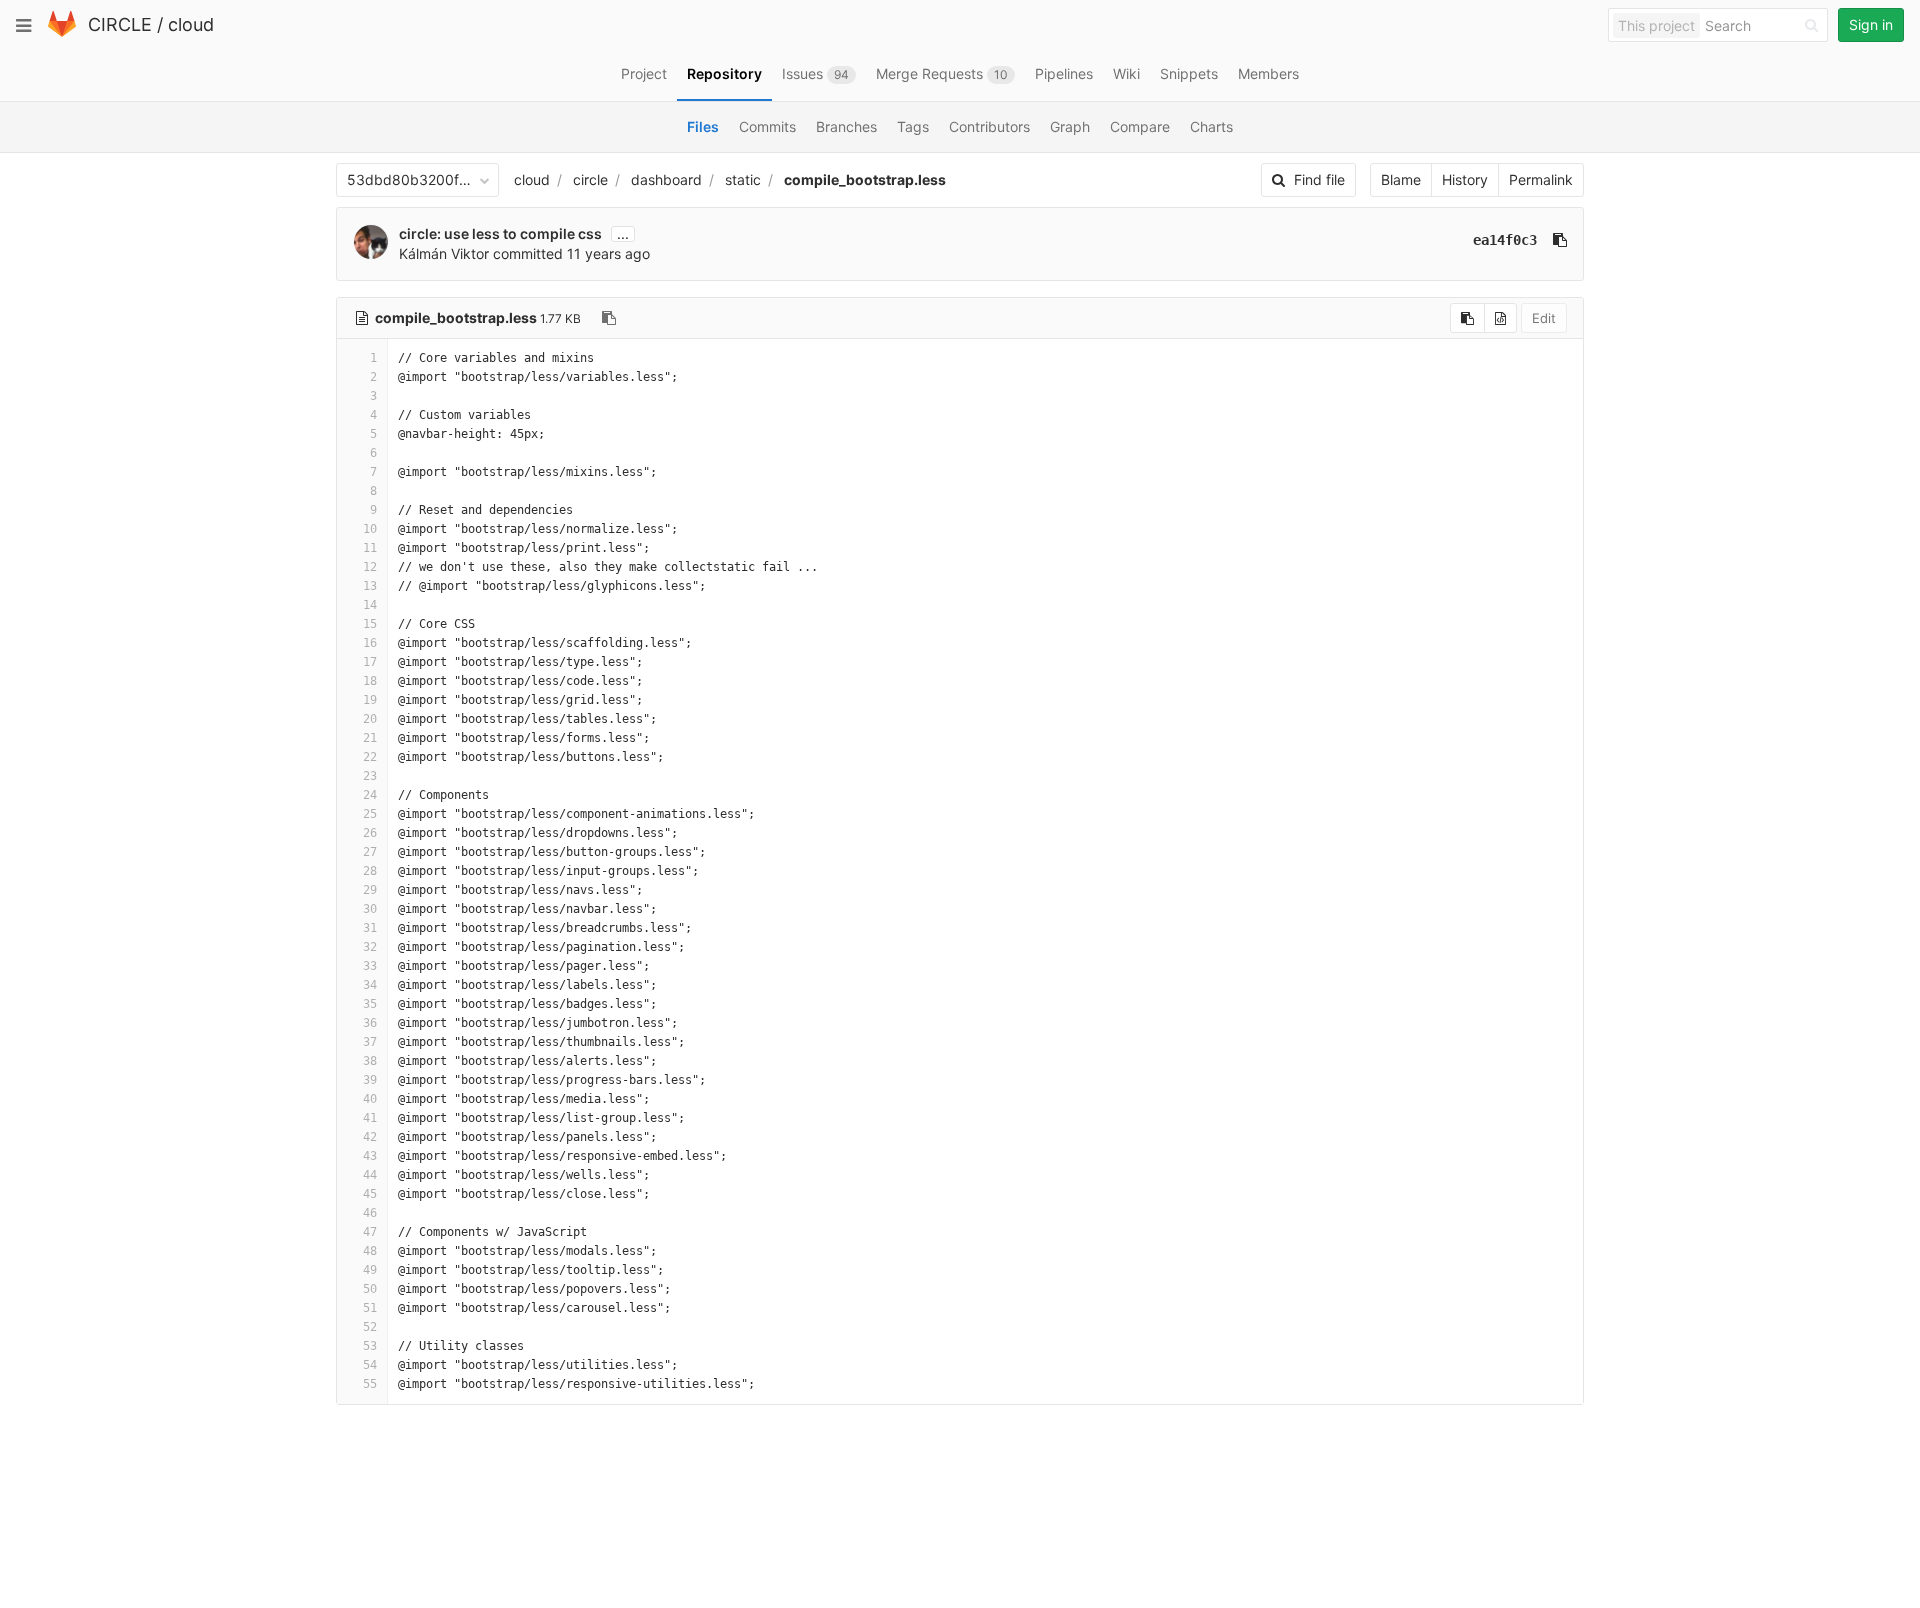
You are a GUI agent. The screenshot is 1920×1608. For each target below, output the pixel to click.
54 (370, 1365)
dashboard (666, 179)
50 (370, 1289)
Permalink (1541, 179)
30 (370, 909)
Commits (767, 126)
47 (370, 1232)
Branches (846, 126)
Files (703, 126)
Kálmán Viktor (444, 253)
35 (370, 1004)
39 (370, 1080)
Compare (1140, 126)
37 (370, 1042)
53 (370, 1346)
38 (370, 1061)
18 (370, 681)
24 (370, 795)
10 (370, 529)
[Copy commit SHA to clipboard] (1560, 240)
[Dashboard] (62, 32)
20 (370, 719)
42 (370, 1137)
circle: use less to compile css (500, 233)
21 (370, 738)
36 (370, 1023)
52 (370, 1327)
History (1465, 179)
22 (370, 757)
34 (370, 985)
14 (370, 605)
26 (370, 833)
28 (370, 871)
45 (370, 1194)
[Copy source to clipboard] (1467, 318)
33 (370, 966)
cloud (191, 24)
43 (370, 1156)
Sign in (1871, 24)
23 (370, 776)
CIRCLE (120, 24)
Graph (1070, 126)
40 (370, 1099)
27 (370, 852)
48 (370, 1251)
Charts (1211, 126)
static (743, 179)
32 (370, 947)
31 (370, 928)
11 (370, 548)
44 (370, 1175)
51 (370, 1308)
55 (370, 1384)
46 (370, 1213)
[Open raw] (1500, 318)
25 (370, 814)
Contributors (989, 126)
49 (370, 1270)
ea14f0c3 (1505, 240)
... (623, 234)
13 (370, 586)
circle (590, 179)
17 (370, 662)
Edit (1544, 318)
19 (370, 700)
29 (370, 890)
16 (370, 643)
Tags (913, 126)
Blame (1401, 179)
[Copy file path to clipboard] (609, 318)
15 (370, 624)
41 (370, 1118)
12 (370, 567)
